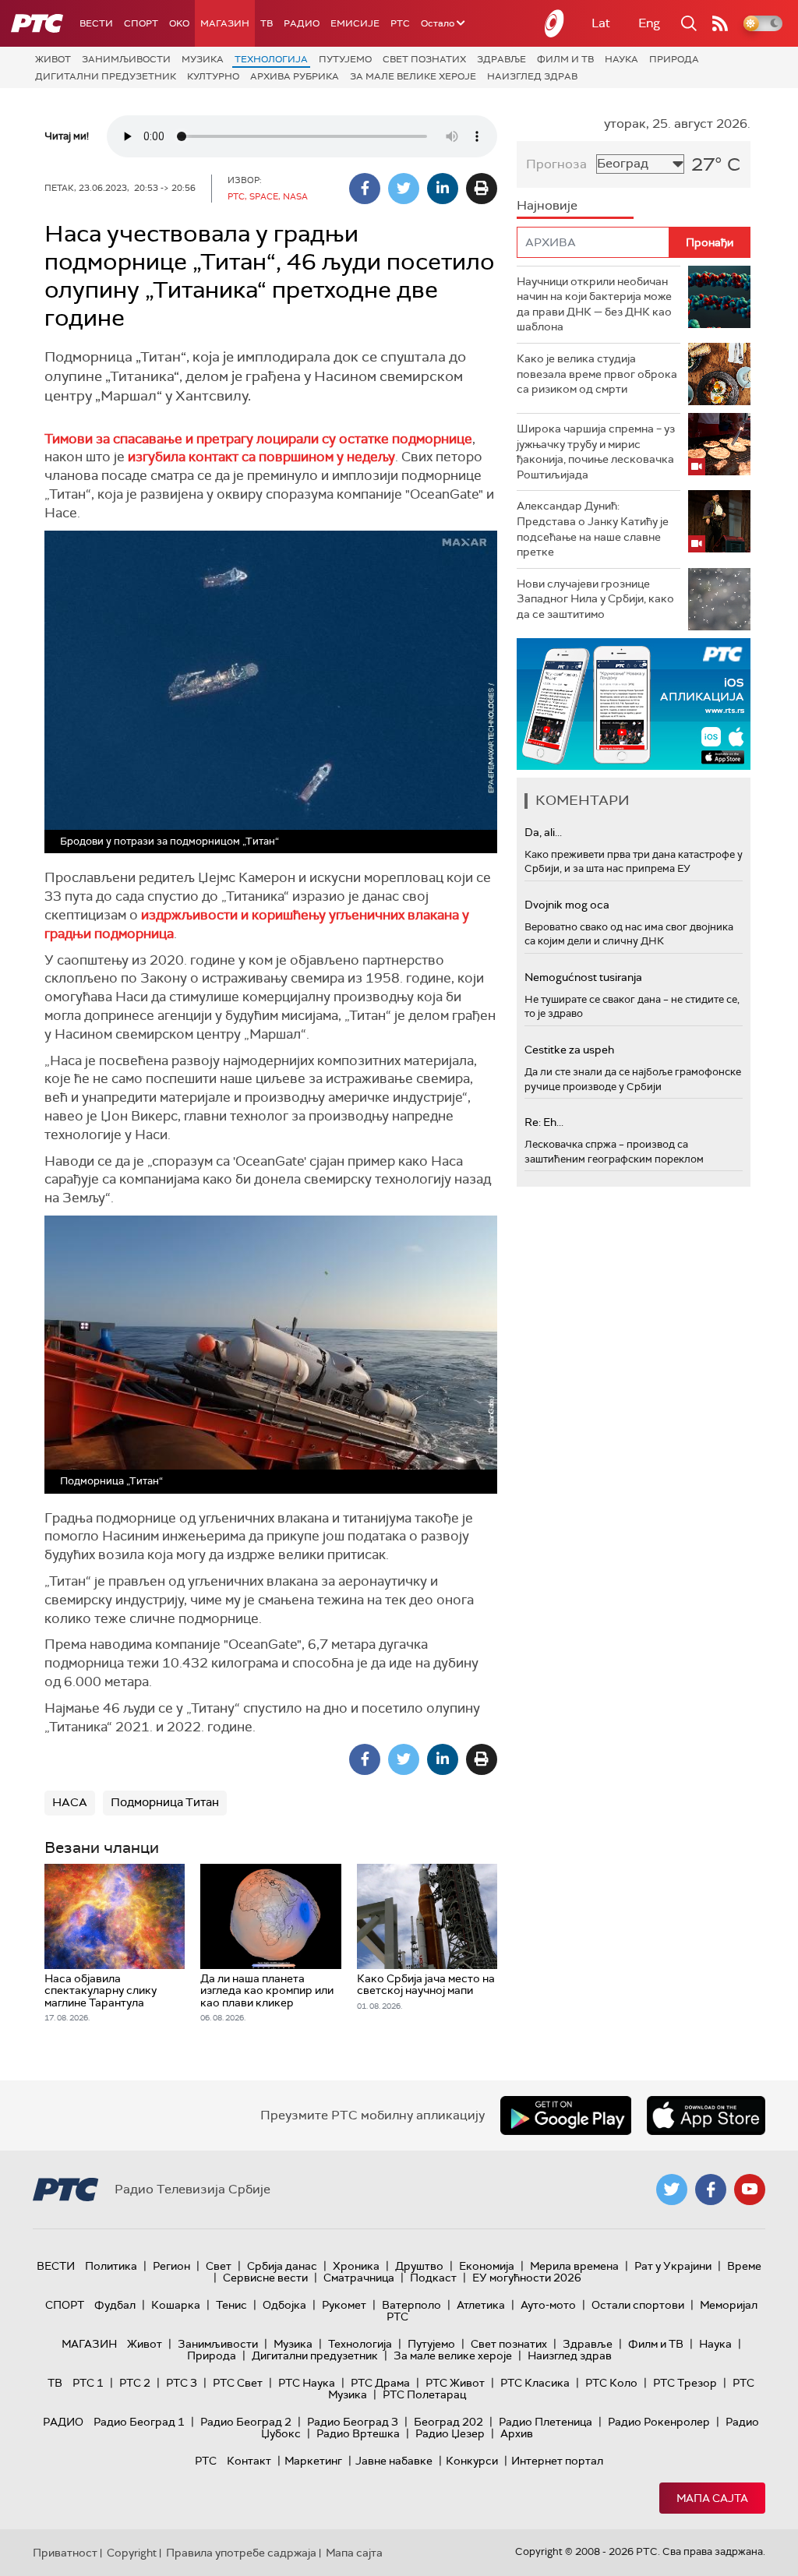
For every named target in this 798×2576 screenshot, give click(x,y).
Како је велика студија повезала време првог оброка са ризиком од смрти (597, 374)
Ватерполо (411, 2305)
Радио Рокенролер (659, 2422)
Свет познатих (424, 59)
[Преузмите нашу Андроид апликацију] (566, 2115)
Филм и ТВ (565, 59)
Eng (649, 23)
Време (744, 2266)
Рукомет (344, 2305)
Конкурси (472, 2461)
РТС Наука (307, 2383)
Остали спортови (638, 2305)
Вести (96, 23)
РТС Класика (535, 2383)
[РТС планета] (555, 23)
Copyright (132, 2553)
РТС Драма (380, 2383)
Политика (111, 2266)
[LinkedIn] (443, 189)
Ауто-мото (548, 2305)
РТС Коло (611, 2383)
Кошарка (176, 2305)
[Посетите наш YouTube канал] (750, 2190)
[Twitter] (404, 189)
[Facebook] (365, 189)
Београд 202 (448, 2422)
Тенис (231, 2305)
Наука (621, 59)
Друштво (419, 2266)
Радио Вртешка (358, 2433)
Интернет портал (557, 2461)
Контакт (249, 2461)
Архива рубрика (295, 76)
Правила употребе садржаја (241, 2553)
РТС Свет (238, 2383)
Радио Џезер (450, 2433)
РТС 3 (182, 2383)
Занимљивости (126, 59)
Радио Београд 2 (246, 2422)
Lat (601, 23)
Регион (171, 2266)
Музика (203, 59)
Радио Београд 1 (139, 2422)
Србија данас (282, 2266)
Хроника (356, 2266)
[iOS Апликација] (634, 704)
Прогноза (556, 164)
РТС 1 (88, 2383)
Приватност (65, 2553)
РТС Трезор (685, 2383)
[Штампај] (482, 189)
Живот (53, 59)
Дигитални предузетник (106, 76)
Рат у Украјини (673, 2266)
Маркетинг (313, 2461)
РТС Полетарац (424, 2394)
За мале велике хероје (413, 76)
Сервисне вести (265, 2278)
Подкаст (433, 2278)
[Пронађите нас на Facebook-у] (711, 2190)
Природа (674, 59)
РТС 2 (135, 2383)
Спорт (141, 23)
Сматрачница (359, 2278)
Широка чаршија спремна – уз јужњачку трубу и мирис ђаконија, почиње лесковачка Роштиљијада (596, 452)
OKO (179, 23)
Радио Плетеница (546, 2422)
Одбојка (284, 2305)
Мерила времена (574, 2266)
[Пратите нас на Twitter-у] (672, 2190)
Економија (487, 2266)
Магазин (225, 23)
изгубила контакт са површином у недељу (261, 457)
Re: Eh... (544, 1122)
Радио (302, 23)
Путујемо (345, 59)
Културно (213, 76)
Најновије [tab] (547, 205)
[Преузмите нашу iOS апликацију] (706, 2115)
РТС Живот (455, 2383)
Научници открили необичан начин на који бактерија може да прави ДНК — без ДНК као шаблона (594, 304)
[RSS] (720, 23)
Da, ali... (543, 832)
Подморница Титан (165, 1802)
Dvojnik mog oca (567, 905)
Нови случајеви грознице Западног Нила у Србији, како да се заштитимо (595, 599)
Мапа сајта (712, 2498)
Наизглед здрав (532, 76)
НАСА (70, 1802)
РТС (400, 23)
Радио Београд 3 (353, 2422)
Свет (219, 2266)
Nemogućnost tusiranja (583, 977)
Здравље (501, 59)
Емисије (355, 23)
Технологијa (271, 59)
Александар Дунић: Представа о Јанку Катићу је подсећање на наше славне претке (593, 529)
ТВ (267, 23)
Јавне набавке (394, 2461)
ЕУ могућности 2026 (527, 2278)
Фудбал (115, 2305)
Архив (517, 2433)
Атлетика (481, 2305)
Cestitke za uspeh (569, 1050)
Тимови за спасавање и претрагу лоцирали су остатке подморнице (258, 439)
